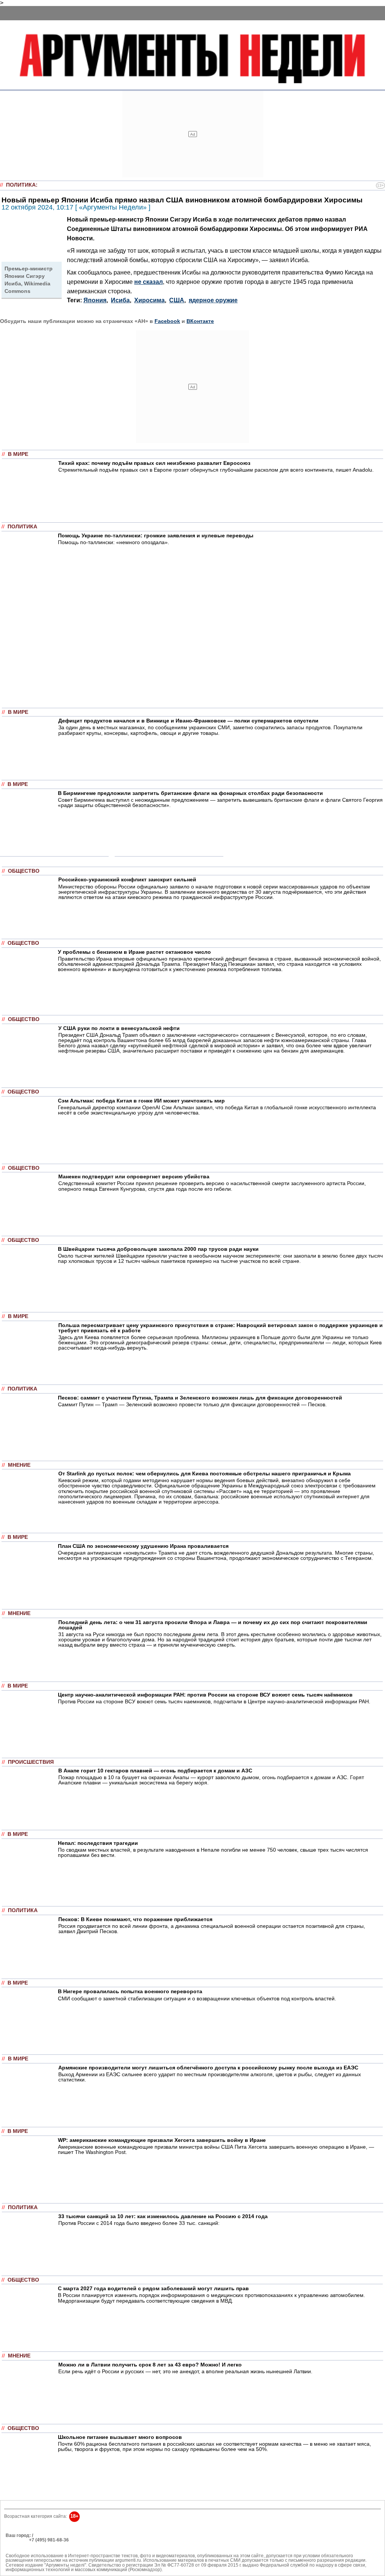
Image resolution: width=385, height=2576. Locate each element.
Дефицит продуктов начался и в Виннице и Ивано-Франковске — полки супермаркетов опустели (188, 721)
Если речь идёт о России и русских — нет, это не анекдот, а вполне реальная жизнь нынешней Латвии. (185, 2371)
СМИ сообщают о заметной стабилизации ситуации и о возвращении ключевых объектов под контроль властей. (197, 1998)
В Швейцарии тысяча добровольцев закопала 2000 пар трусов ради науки (158, 1249)
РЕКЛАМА (17, 2540)
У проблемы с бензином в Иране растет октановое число (134, 952)
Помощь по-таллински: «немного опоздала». (114, 542)
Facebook (167, 321)
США (177, 300)
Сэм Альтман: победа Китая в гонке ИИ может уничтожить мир (141, 1101)
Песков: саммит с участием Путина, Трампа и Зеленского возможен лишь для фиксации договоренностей (200, 1398)
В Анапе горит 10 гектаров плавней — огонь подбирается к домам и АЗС (155, 1771)
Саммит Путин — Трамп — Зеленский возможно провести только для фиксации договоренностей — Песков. (192, 1404)
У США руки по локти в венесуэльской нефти (119, 1028)
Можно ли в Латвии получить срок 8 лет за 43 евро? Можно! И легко (150, 2365)
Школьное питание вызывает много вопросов (120, 2437)
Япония (95, 300)
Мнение (19, 1465)
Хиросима (149, 300)
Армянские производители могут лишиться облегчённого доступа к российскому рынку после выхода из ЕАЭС (208, 2068)
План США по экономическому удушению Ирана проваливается (143, 1546)
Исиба (120, 300)
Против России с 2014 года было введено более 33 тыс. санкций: (139, 2223)
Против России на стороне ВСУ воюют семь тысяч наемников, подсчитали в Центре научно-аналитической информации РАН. (214, 1701)
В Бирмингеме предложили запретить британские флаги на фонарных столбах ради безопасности (190, 793)
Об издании (18, 2544)
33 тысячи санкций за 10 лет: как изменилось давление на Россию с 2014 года (163, 2216)
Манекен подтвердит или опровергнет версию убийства (134, 1176)
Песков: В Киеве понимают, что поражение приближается (135, 1919)
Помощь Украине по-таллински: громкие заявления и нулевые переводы (156, 535)
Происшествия (31, 1762)
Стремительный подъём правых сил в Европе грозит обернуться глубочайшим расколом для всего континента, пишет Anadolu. (216, 470)
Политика (21, 185)
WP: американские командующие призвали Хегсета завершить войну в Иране (162, 2140)
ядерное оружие (213, 300)
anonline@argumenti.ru (30, 2551)
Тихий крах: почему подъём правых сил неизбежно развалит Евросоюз (154, 463)
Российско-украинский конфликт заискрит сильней (127, 879)
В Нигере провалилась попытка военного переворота (130, 1991)
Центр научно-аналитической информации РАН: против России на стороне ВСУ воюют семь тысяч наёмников (205, 1695)
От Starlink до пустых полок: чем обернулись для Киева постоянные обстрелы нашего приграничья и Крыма (205, 1474)
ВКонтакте (200, 321)
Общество (24, 871)
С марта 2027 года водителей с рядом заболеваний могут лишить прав (153, 2288)
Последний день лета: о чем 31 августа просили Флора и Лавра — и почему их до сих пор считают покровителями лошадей (213, 1625)
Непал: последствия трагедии (98, 1843)
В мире (18, 454)
